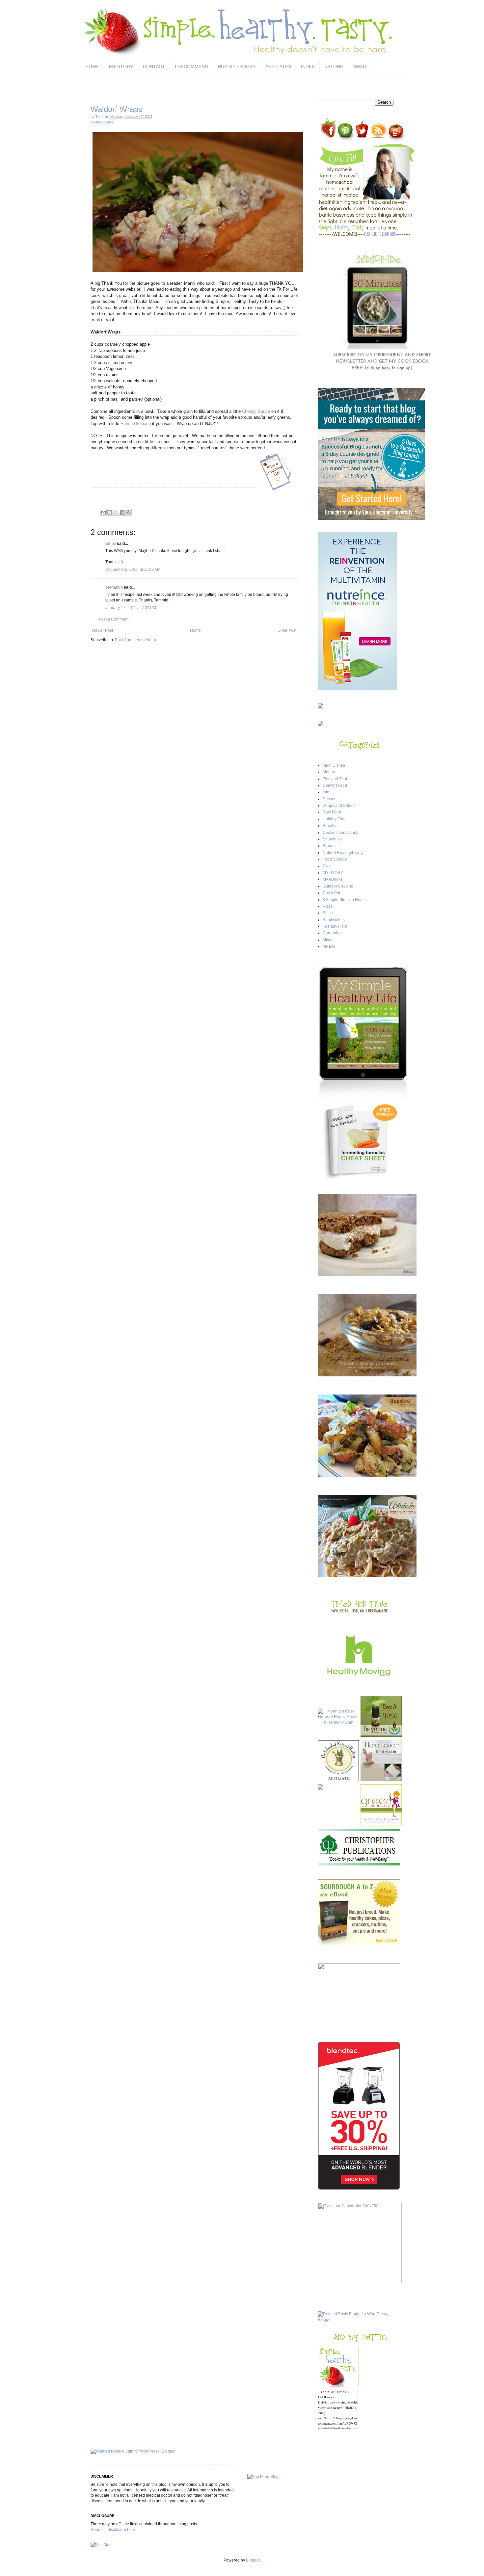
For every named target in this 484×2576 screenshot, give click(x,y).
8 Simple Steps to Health (345, 900)
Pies (327, 866)
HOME (92, 66)
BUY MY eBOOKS (237, 66)
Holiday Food (335, 819)
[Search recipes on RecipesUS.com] (264, 2477)
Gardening (332, 933)
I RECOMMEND (191, 66)
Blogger (253, 2560)
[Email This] (103, 512)
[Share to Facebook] (122, 512)
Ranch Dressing (136, 424)
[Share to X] (116, 512)
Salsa (328, 913)
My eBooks (333, 879)
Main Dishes (104, 122)
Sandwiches (334, 920)
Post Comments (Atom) (135, 640)
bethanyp (114, 587)
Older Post (287, 630)
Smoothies (332, 839)
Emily (111, 544)
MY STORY (121, 66)
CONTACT (154, 66)
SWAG (360, 66)
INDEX (308, 66)
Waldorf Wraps (116, 109)
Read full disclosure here (113, 2530)
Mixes (328, 940)
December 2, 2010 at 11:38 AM (133, 570)
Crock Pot (331, 893)
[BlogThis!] (110, 512)
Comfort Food (335, 785)
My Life (329, 946)
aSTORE (334, 66)
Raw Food (332, 812)
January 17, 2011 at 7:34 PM (131, 608)
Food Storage (335, 859)
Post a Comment (114, 619)
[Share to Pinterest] (128, 512)
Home (195, 630)
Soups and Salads (339, 806)
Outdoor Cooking (338, 886)
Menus (329, 772)
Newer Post (103, 630)
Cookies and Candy (340, 833)
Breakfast (331, 826)
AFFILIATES (278, 66)
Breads (329, 846)
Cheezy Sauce (256, 411)
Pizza (328, 906)
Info (326, 792)
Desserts (331, 799)
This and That (335, 779)
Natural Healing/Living (343, 853)
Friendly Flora (335, 926)
